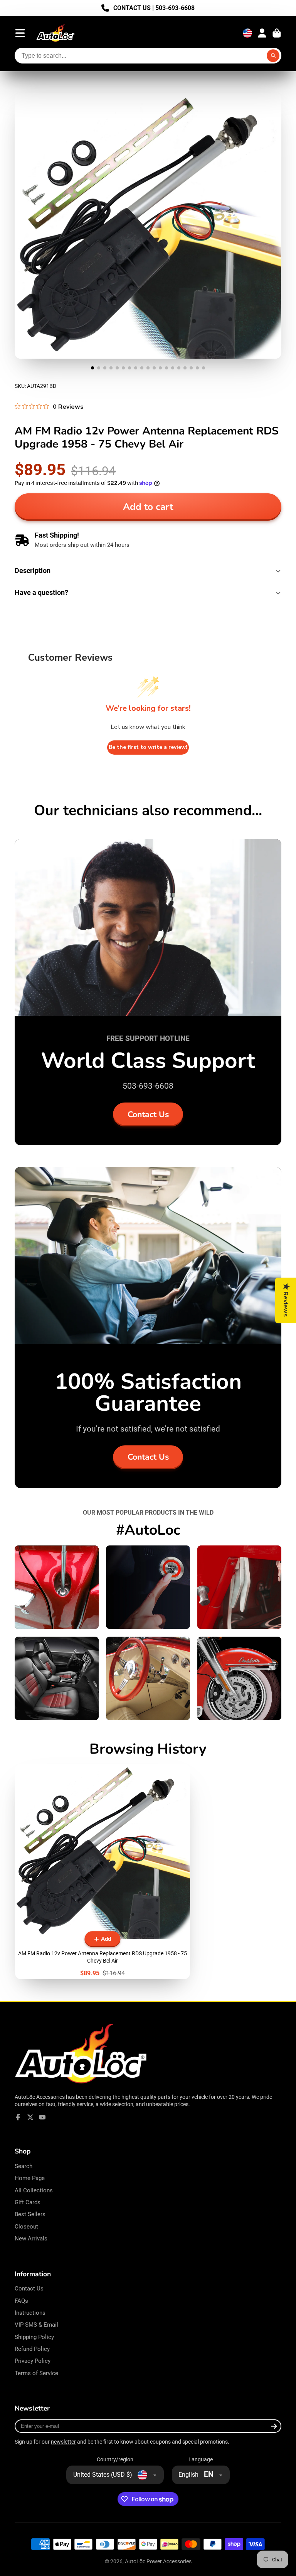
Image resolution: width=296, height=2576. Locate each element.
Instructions (30, 2313)
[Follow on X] (30, 2117)
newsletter (63, 2442)
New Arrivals (31, 2239)
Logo (55, 33)
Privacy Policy (33, 2361)
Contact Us (148, 1114)
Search (24, 2166)
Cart (277, 33)
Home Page (30, 2178)
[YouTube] (42, 2117)
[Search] (273, 56)
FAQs (21, 2301)
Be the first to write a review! (148, 747)
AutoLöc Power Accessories (158, 2561)
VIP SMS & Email (36, 2325)
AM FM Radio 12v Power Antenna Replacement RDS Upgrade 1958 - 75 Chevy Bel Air (103, 1872)
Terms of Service (36, 2373)
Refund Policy (32, 2349)
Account (262, 33)
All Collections (34, 2190)
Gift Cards (28, 2202)
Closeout (26, 2227)
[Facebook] (18, 2117)
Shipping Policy (34, 2337)
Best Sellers (30, 2214)
